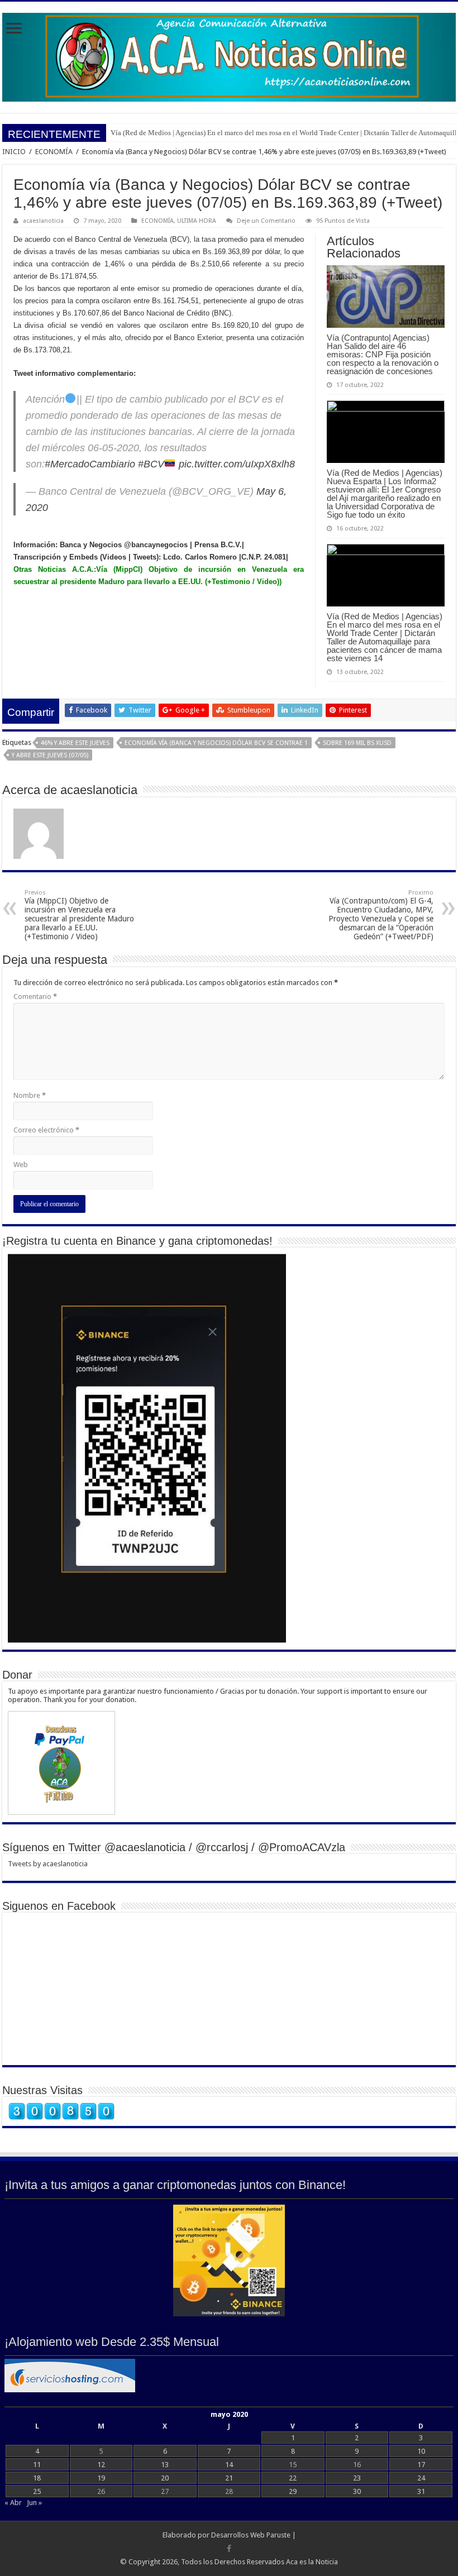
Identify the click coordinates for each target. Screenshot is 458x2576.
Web (21, 1165)
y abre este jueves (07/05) (50, 755)
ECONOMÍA (54, 152)
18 (37, 2478)
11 (37, 2465)
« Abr (13, 2503)
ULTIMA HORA (197, 221)
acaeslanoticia (43, 221)
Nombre (30, 1095)
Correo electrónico (46, 1130)
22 (293, 2478)
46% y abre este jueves (75, 743)
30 (357, 2491)
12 (101, 2465)
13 (165, 2465)
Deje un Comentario (266, 221)
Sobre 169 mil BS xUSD (357, 743)
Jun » (34, 2503)
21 (229, 2478)
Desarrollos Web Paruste (251, 2535)
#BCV (151, 464)
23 (357, 2478)
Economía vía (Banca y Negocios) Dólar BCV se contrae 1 (216, 743)
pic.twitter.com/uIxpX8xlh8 (237, 464)
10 (421, 2451)
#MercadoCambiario (90, 464)
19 (101, 2478)
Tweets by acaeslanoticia (48, 1864)
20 (165, 2478)
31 (421, 2491)
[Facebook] (229, 2549)
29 (293, 2491)
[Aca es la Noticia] (229, 55)
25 (37, 2491)
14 (229, 2465)
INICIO (14, 152)
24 (421, 2478)
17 (421, 2465)
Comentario (35, 997)
